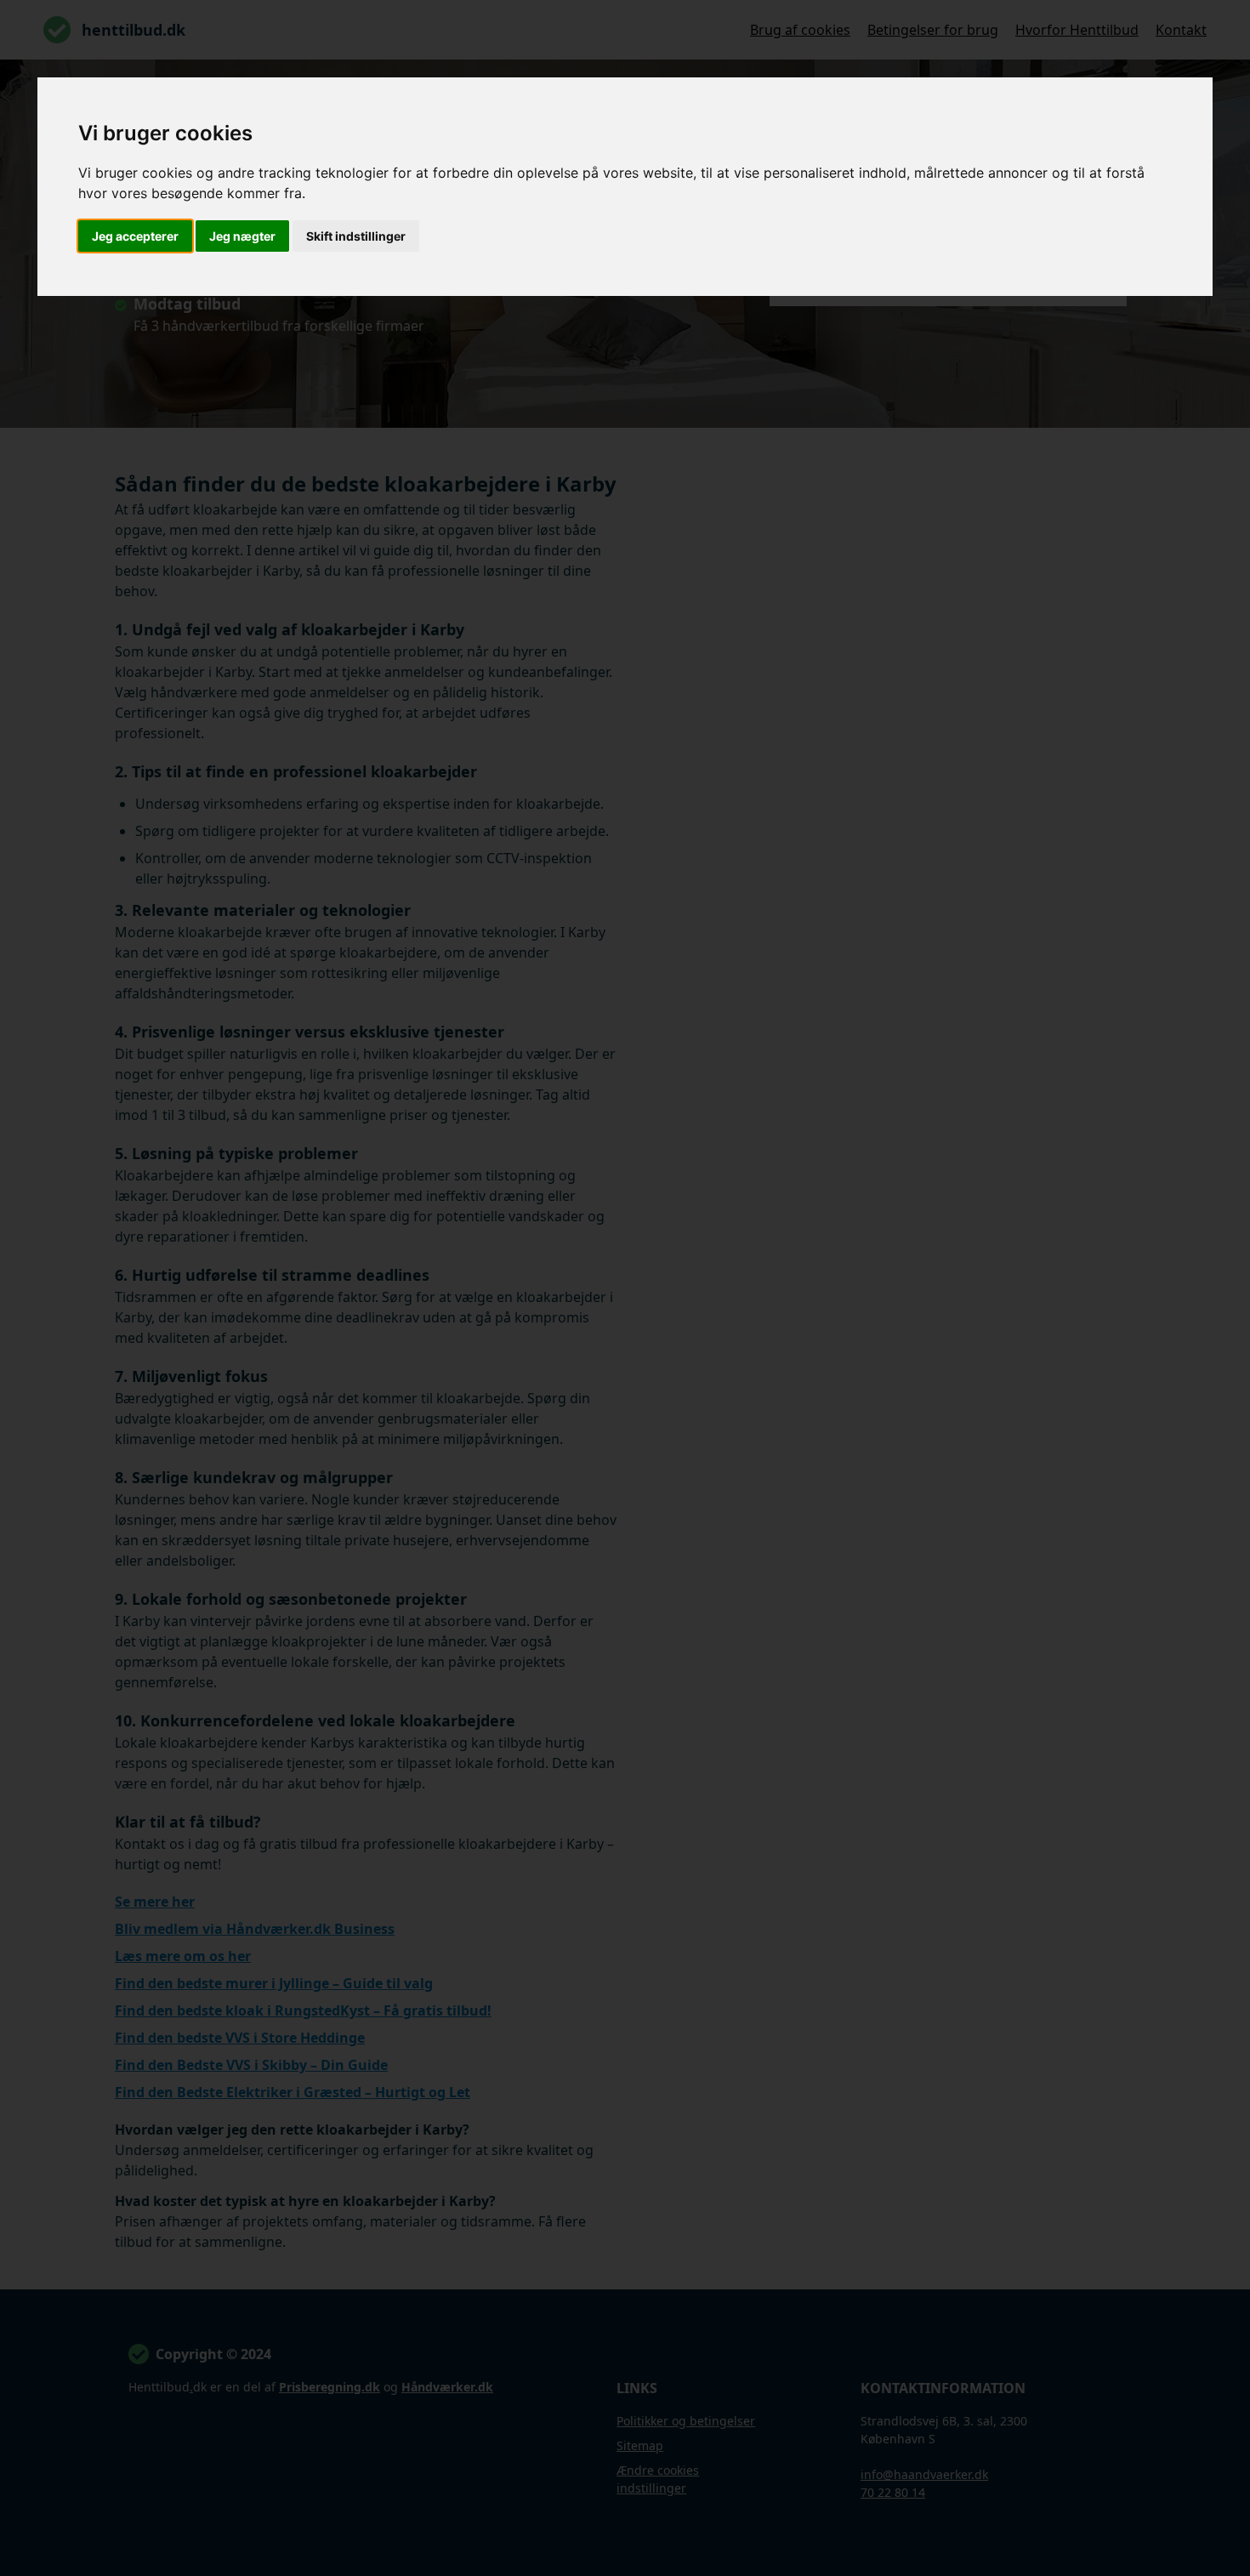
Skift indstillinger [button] (356, 236)
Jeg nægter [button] (242, 236)
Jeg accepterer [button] (135, 236)
